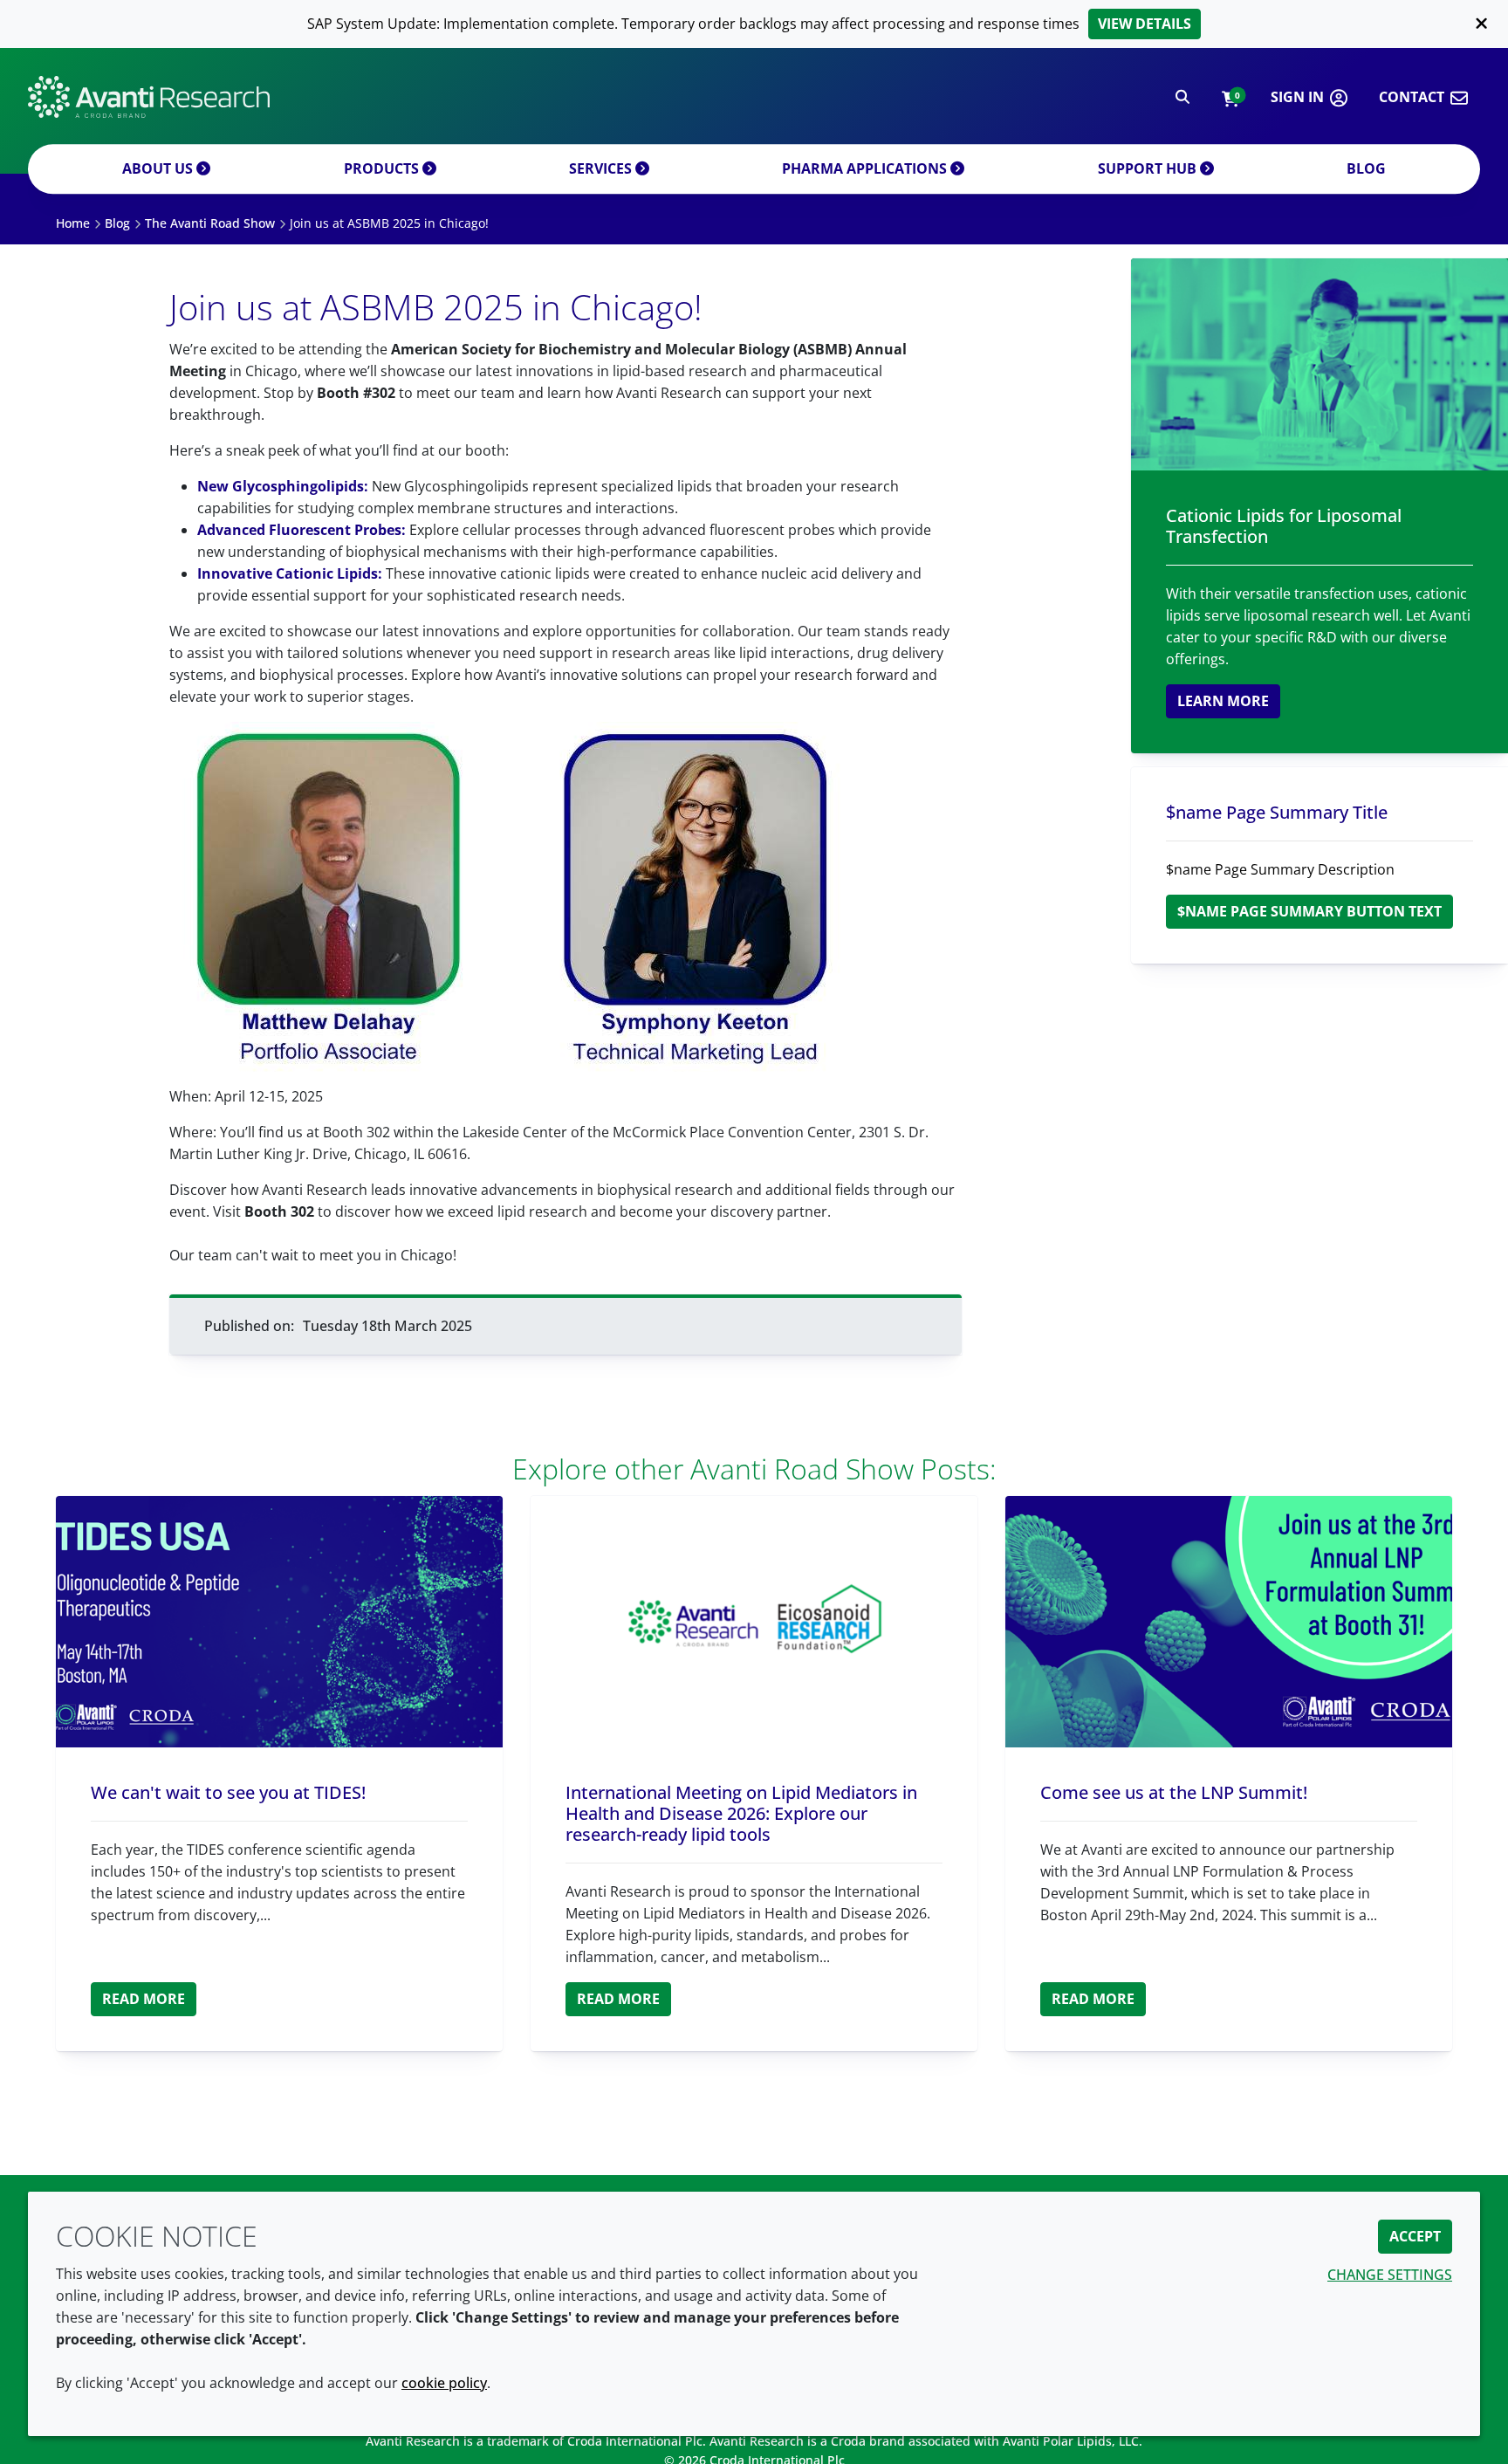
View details (1145, 24)
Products (383, 168)
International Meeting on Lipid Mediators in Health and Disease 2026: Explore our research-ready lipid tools (741, 1813)
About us (159, 168)
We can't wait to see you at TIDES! (228, 1792)
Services (602, 168)
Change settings (1390, 2275)
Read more (144, 1999)
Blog (1366, 168)
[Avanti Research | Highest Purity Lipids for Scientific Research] (149, 97)
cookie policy (444, 2383)
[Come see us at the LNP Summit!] (1229, 1622)
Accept (1415, 2236)
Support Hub (1149, 168)
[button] (1230, 97)
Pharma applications (866, 168)
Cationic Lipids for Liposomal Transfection (1284, 526)
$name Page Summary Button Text (1309, 911)
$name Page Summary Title (1277, 812)
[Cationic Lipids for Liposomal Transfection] (1319, 364)
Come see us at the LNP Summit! (1174, 1792)
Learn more (1223, 701)
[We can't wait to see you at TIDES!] (279, 1622)
